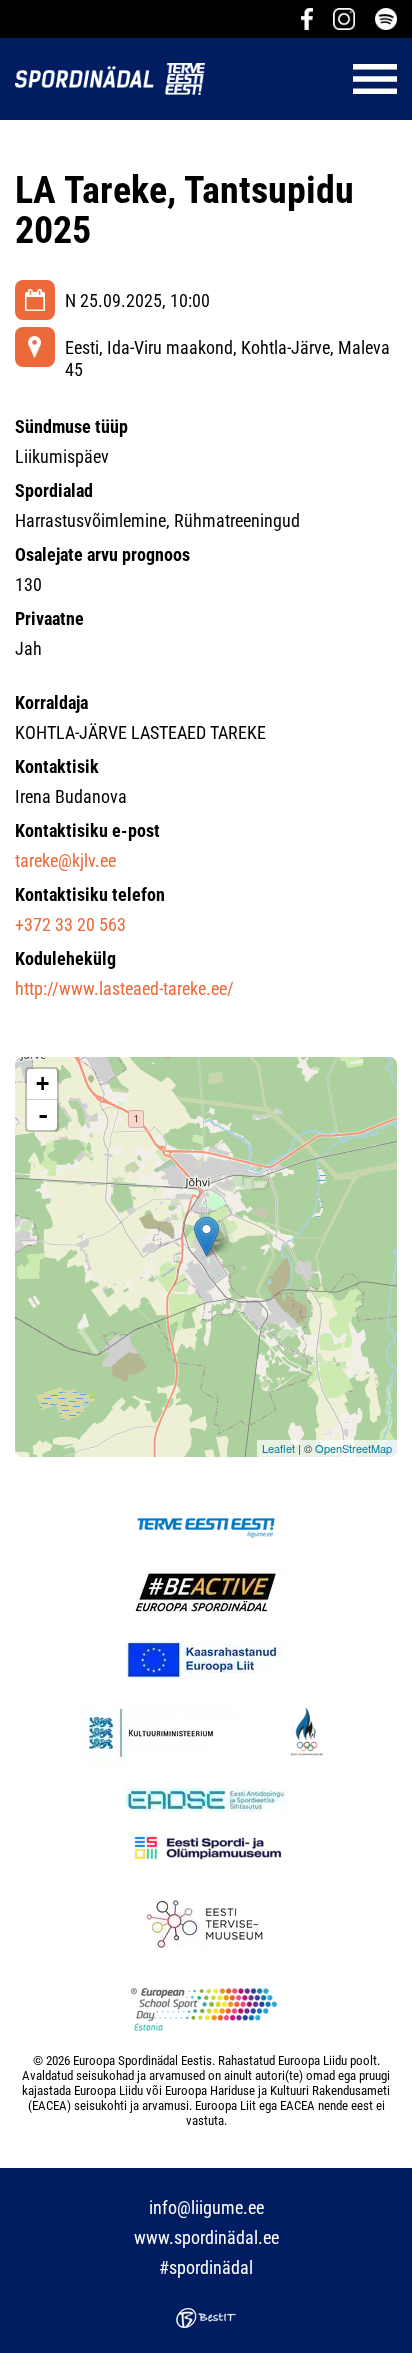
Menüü (311, 79)
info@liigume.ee (206, 2207)
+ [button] (42, 1083)
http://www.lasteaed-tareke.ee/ (124, 988)
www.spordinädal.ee (206, 2237)
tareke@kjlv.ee (65, 860)
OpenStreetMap (353, 1448)
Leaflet (278, 1448)
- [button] (43, 1115)
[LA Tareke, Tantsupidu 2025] (206, 1236)
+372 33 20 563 (70, 924)
